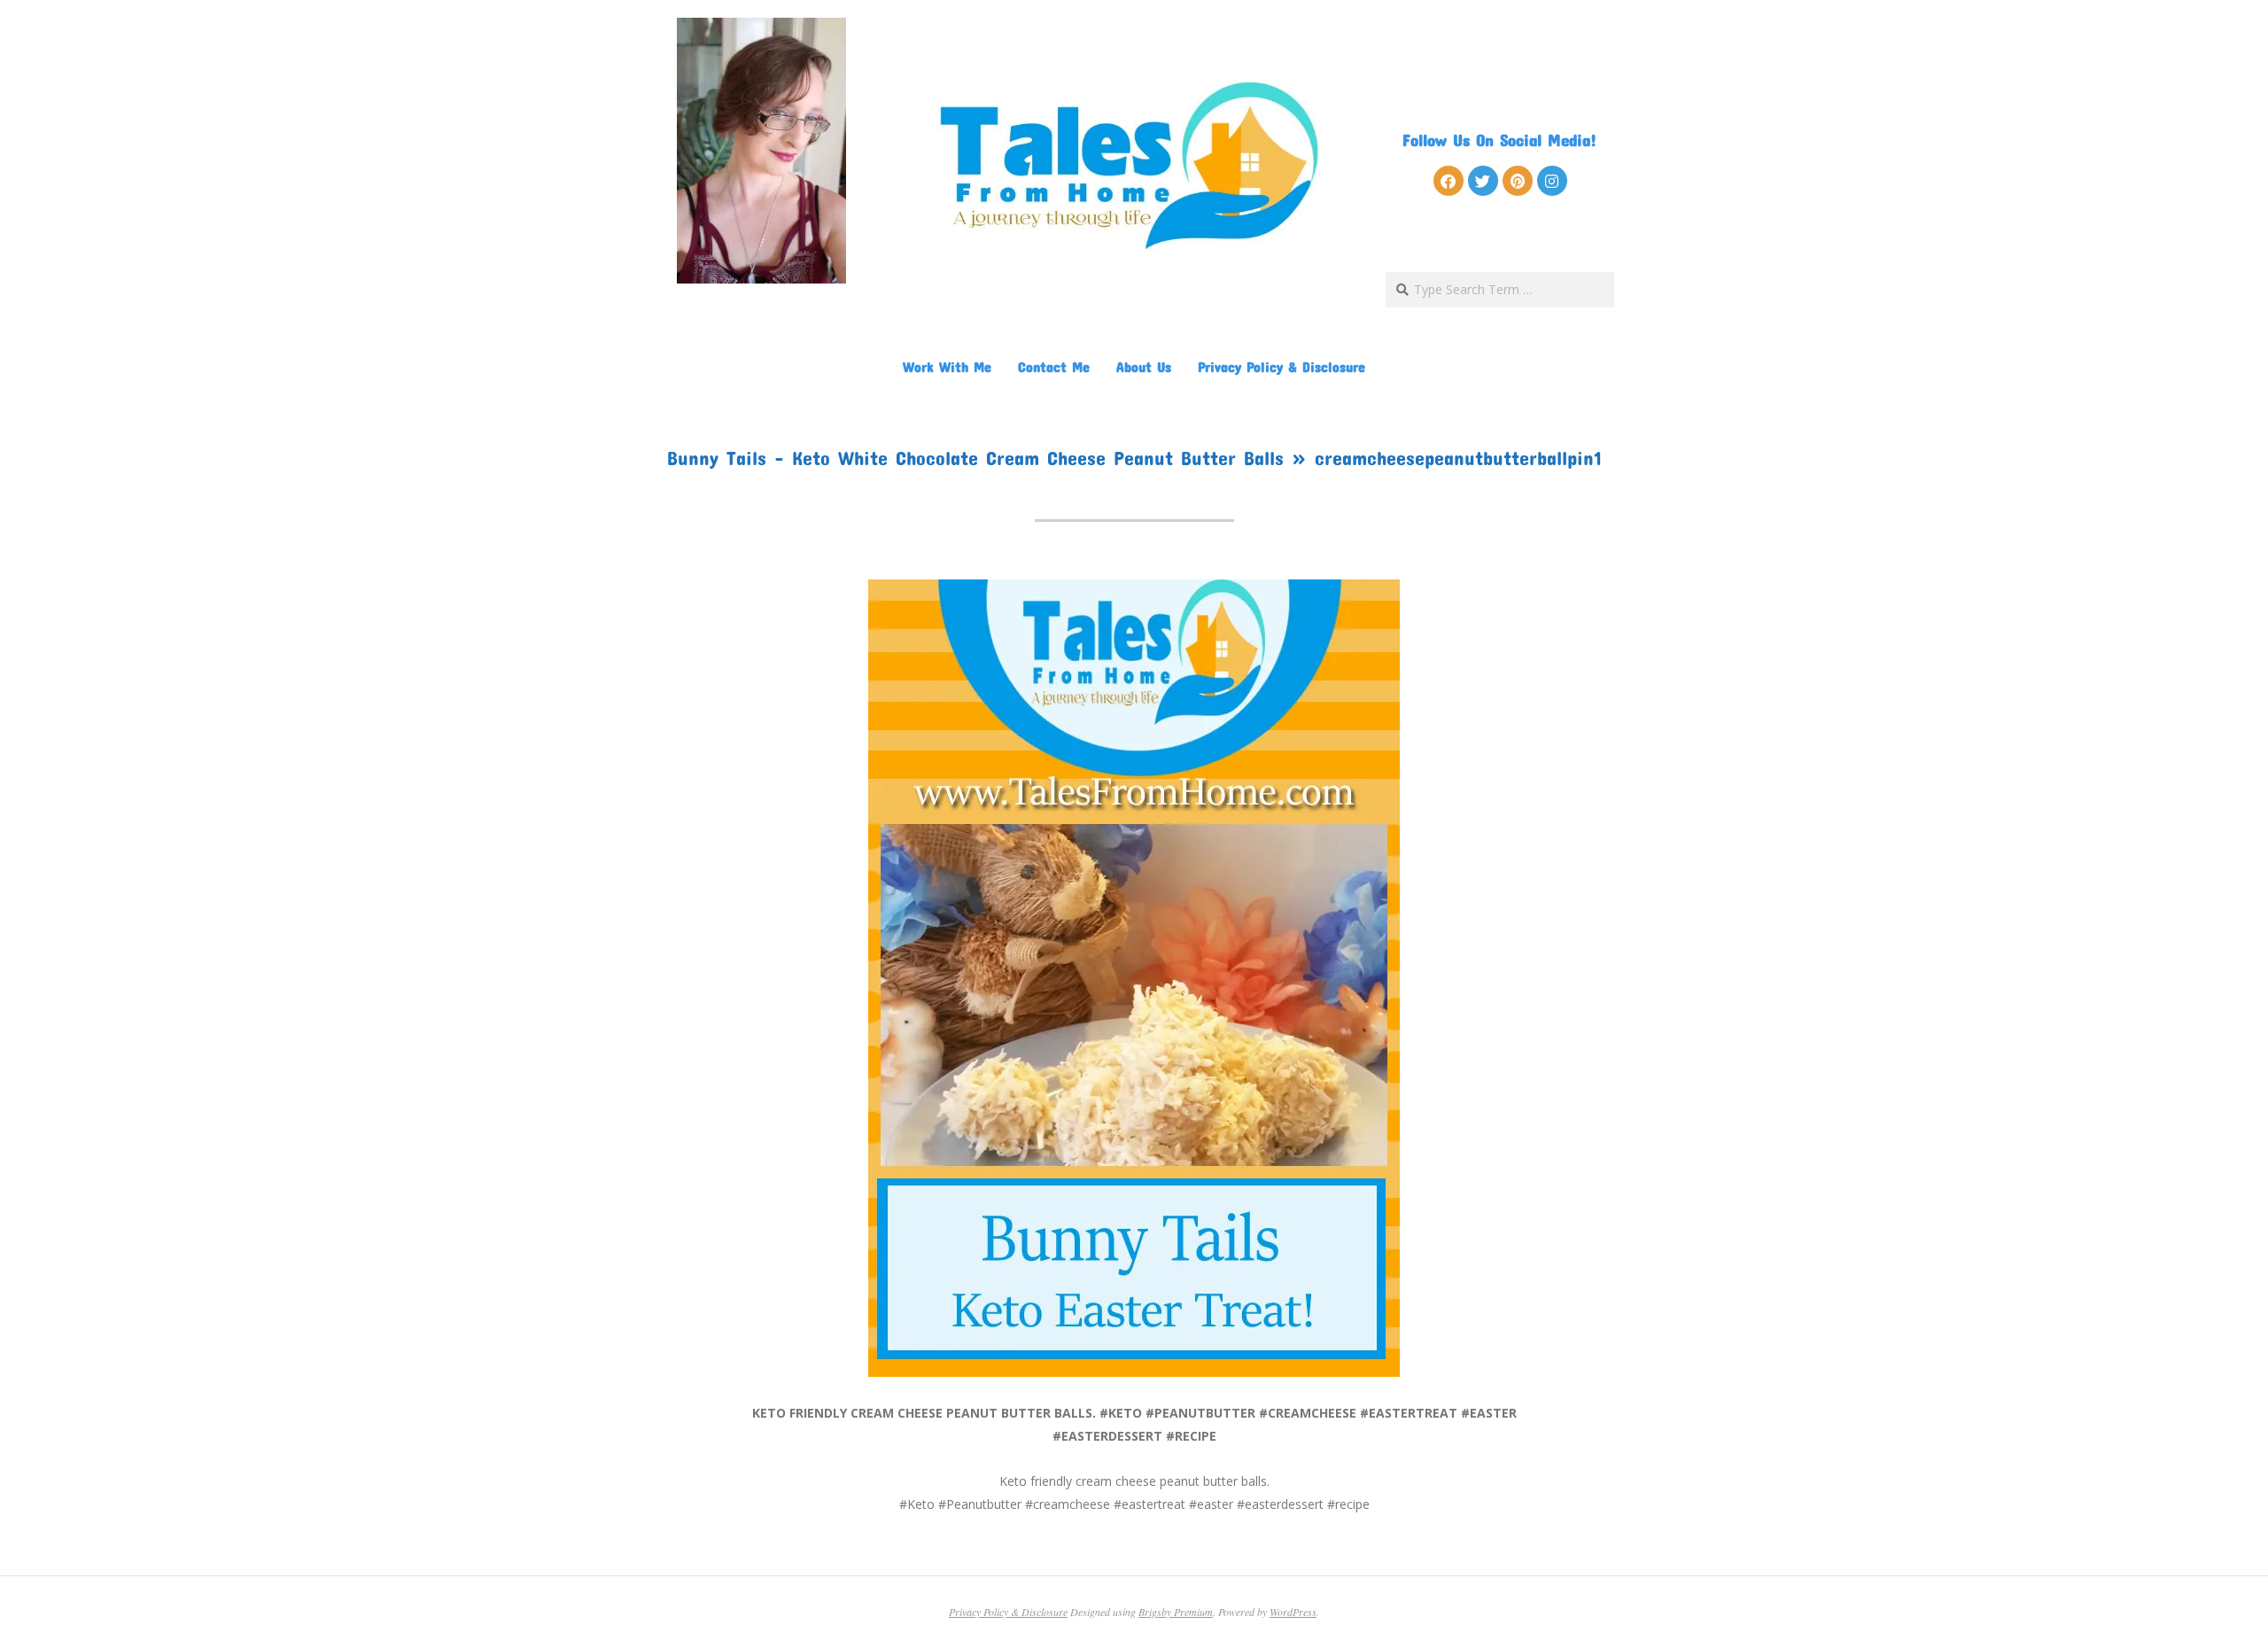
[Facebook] (1449, 181)
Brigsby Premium (1176, 1612)
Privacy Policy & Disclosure (1282, 366)
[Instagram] (1552, 181)
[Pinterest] (1518, 181)
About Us (1144, 366)
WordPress (1293, 1612)
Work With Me (947, 366)
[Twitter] (1483, 181)
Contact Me (1054, 366)
